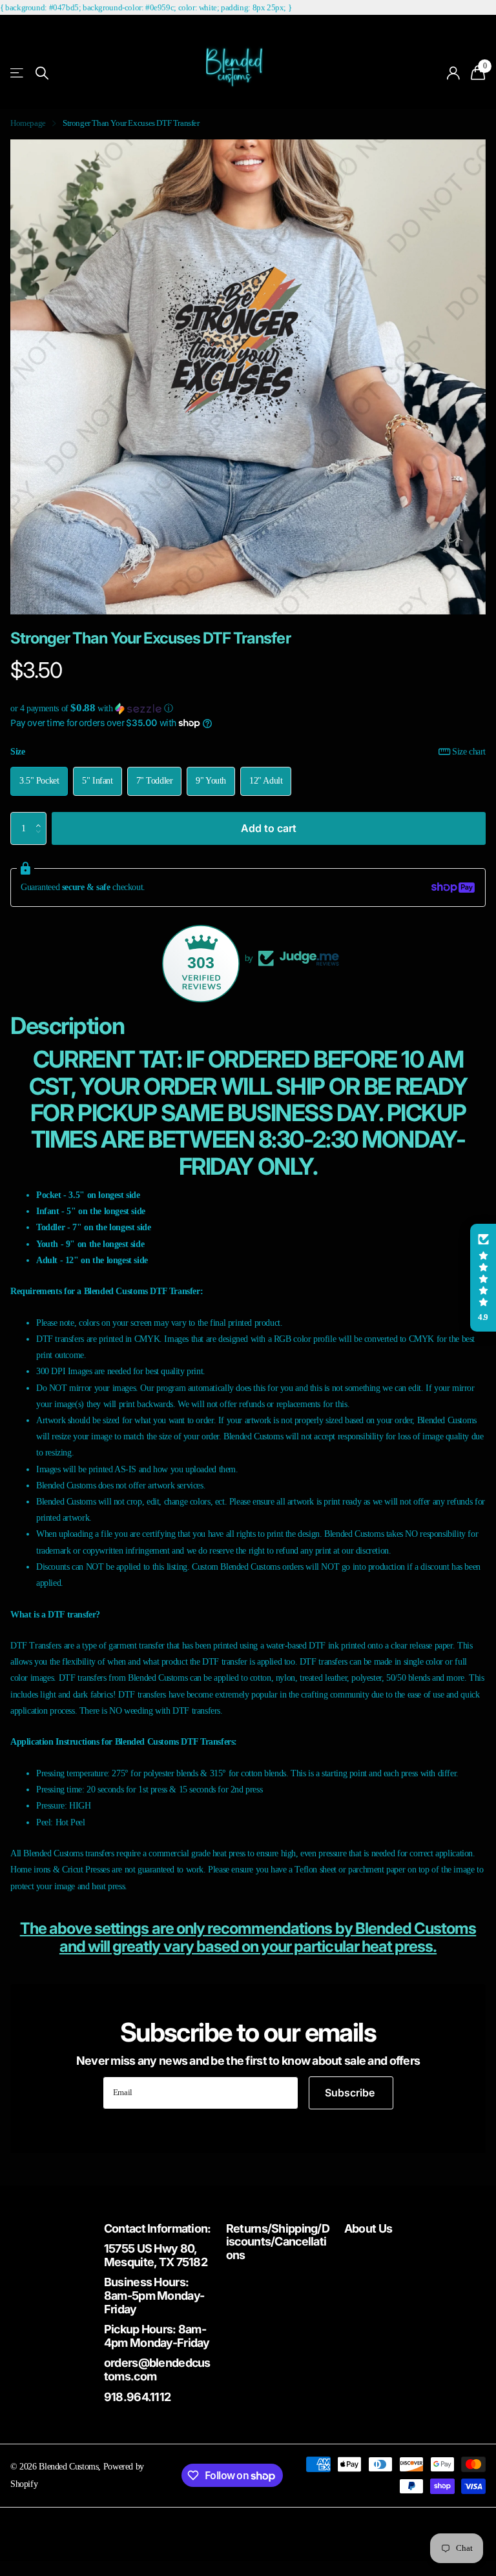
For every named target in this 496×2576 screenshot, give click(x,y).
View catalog (18, 73)
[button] (248, 708)
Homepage (28, 123)
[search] (42, 73)
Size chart (469, 751)
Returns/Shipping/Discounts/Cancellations (278, 2242)
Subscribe (351, 2093)
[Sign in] (454, 73)
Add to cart (269, 828)
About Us (368, 2228)
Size (248, 751)
